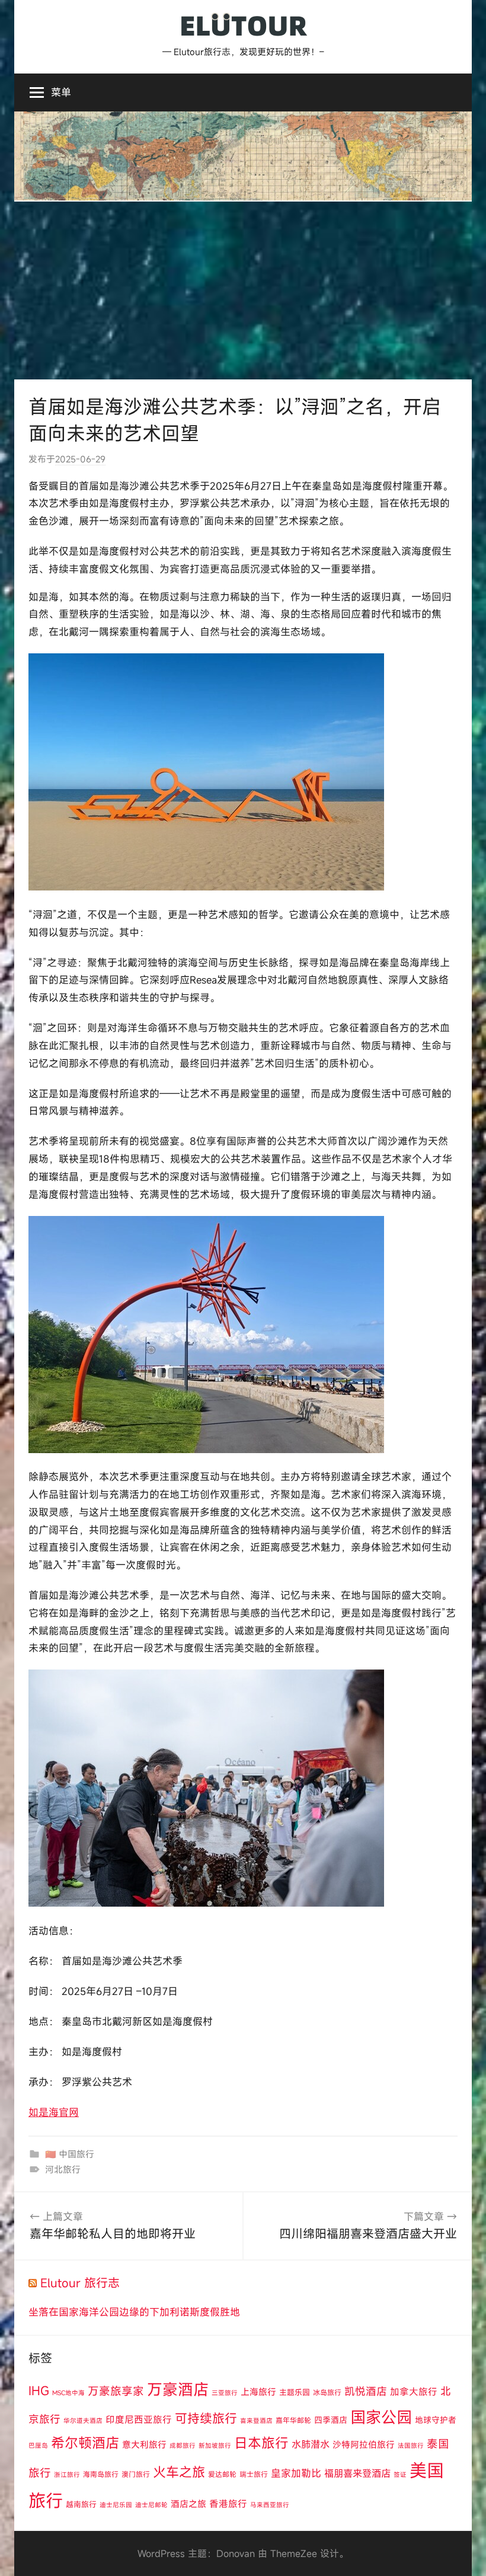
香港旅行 (228, 2504)
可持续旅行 (206, 2418)
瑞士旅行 (254, 2474)
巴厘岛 (38, 2446)
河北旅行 (63, 2169)
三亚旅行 (225, 2393)
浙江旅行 (67, 2475)
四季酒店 (331, 2420)
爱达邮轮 (222, 2474)
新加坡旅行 (215, 2446)
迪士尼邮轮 (151, 2505)
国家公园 (381, 2417)
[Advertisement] (243, 291)
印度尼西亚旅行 (139, 2419)
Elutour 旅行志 (80, 2283)
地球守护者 (436, 2420)
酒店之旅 (188, 2504)
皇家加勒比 (296, 2473)
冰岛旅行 (327, 2392)
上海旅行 (258, 2392)
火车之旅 (179, 2472)
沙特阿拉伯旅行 (364, 2444)
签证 (400, 2475)
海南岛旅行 (101, 2474)
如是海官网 (54, 2112)
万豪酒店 (178, 2389)
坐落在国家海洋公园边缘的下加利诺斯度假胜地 (134, 2312)
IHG (39, 2391)
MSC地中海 (68, 2393)
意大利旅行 (144, 2444)
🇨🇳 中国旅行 (70, 2154)
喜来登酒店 (256, 2421)
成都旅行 (183, 2446)
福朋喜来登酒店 (357, 2473)
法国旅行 (411, 2446)
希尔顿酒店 (85, 2443)
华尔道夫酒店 (83, 2421)
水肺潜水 (311, 2444)
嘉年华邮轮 (293, 2420)
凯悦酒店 (366, 2391)
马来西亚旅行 (270, 2505)
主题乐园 (295, 2392)
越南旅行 (81, 2504)
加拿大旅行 (414, 2392)
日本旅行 (261, 2443)
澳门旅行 (136, 2474)
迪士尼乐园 (116, 2505)
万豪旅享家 (116, 2391)
